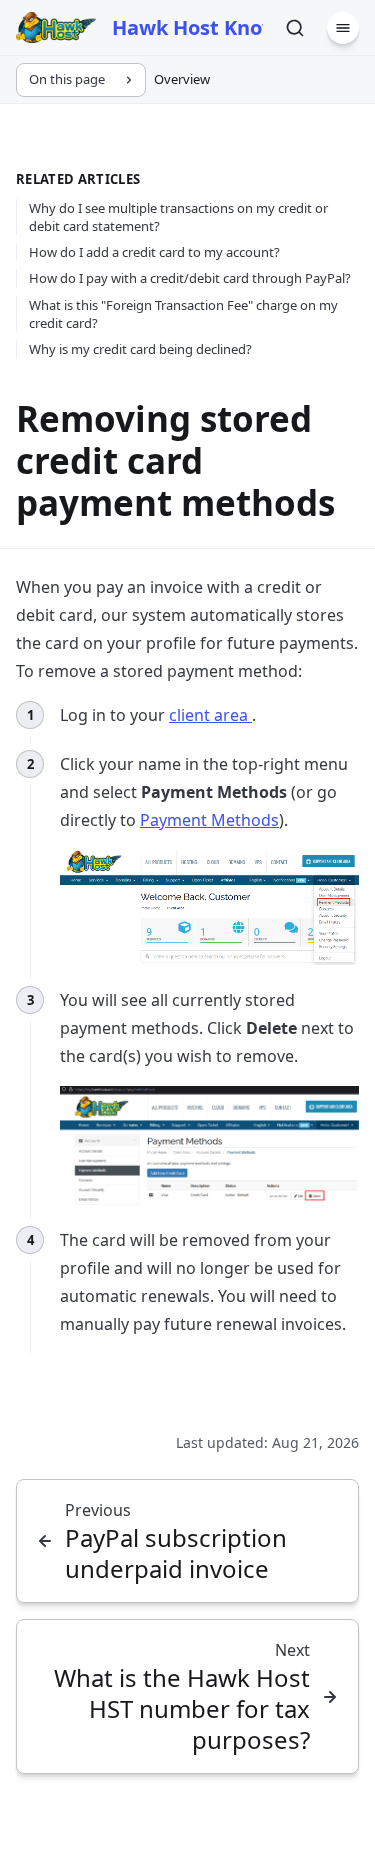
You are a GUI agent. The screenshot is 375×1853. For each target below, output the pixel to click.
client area (210, 715)
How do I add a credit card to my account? (154, 252)
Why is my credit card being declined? (140, 349)
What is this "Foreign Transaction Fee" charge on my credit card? (183, 314)
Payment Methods (209, 820)
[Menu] (343, 28)
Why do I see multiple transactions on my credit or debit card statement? (178, 217)
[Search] (295, 28)
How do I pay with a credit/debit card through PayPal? (190, 278)
